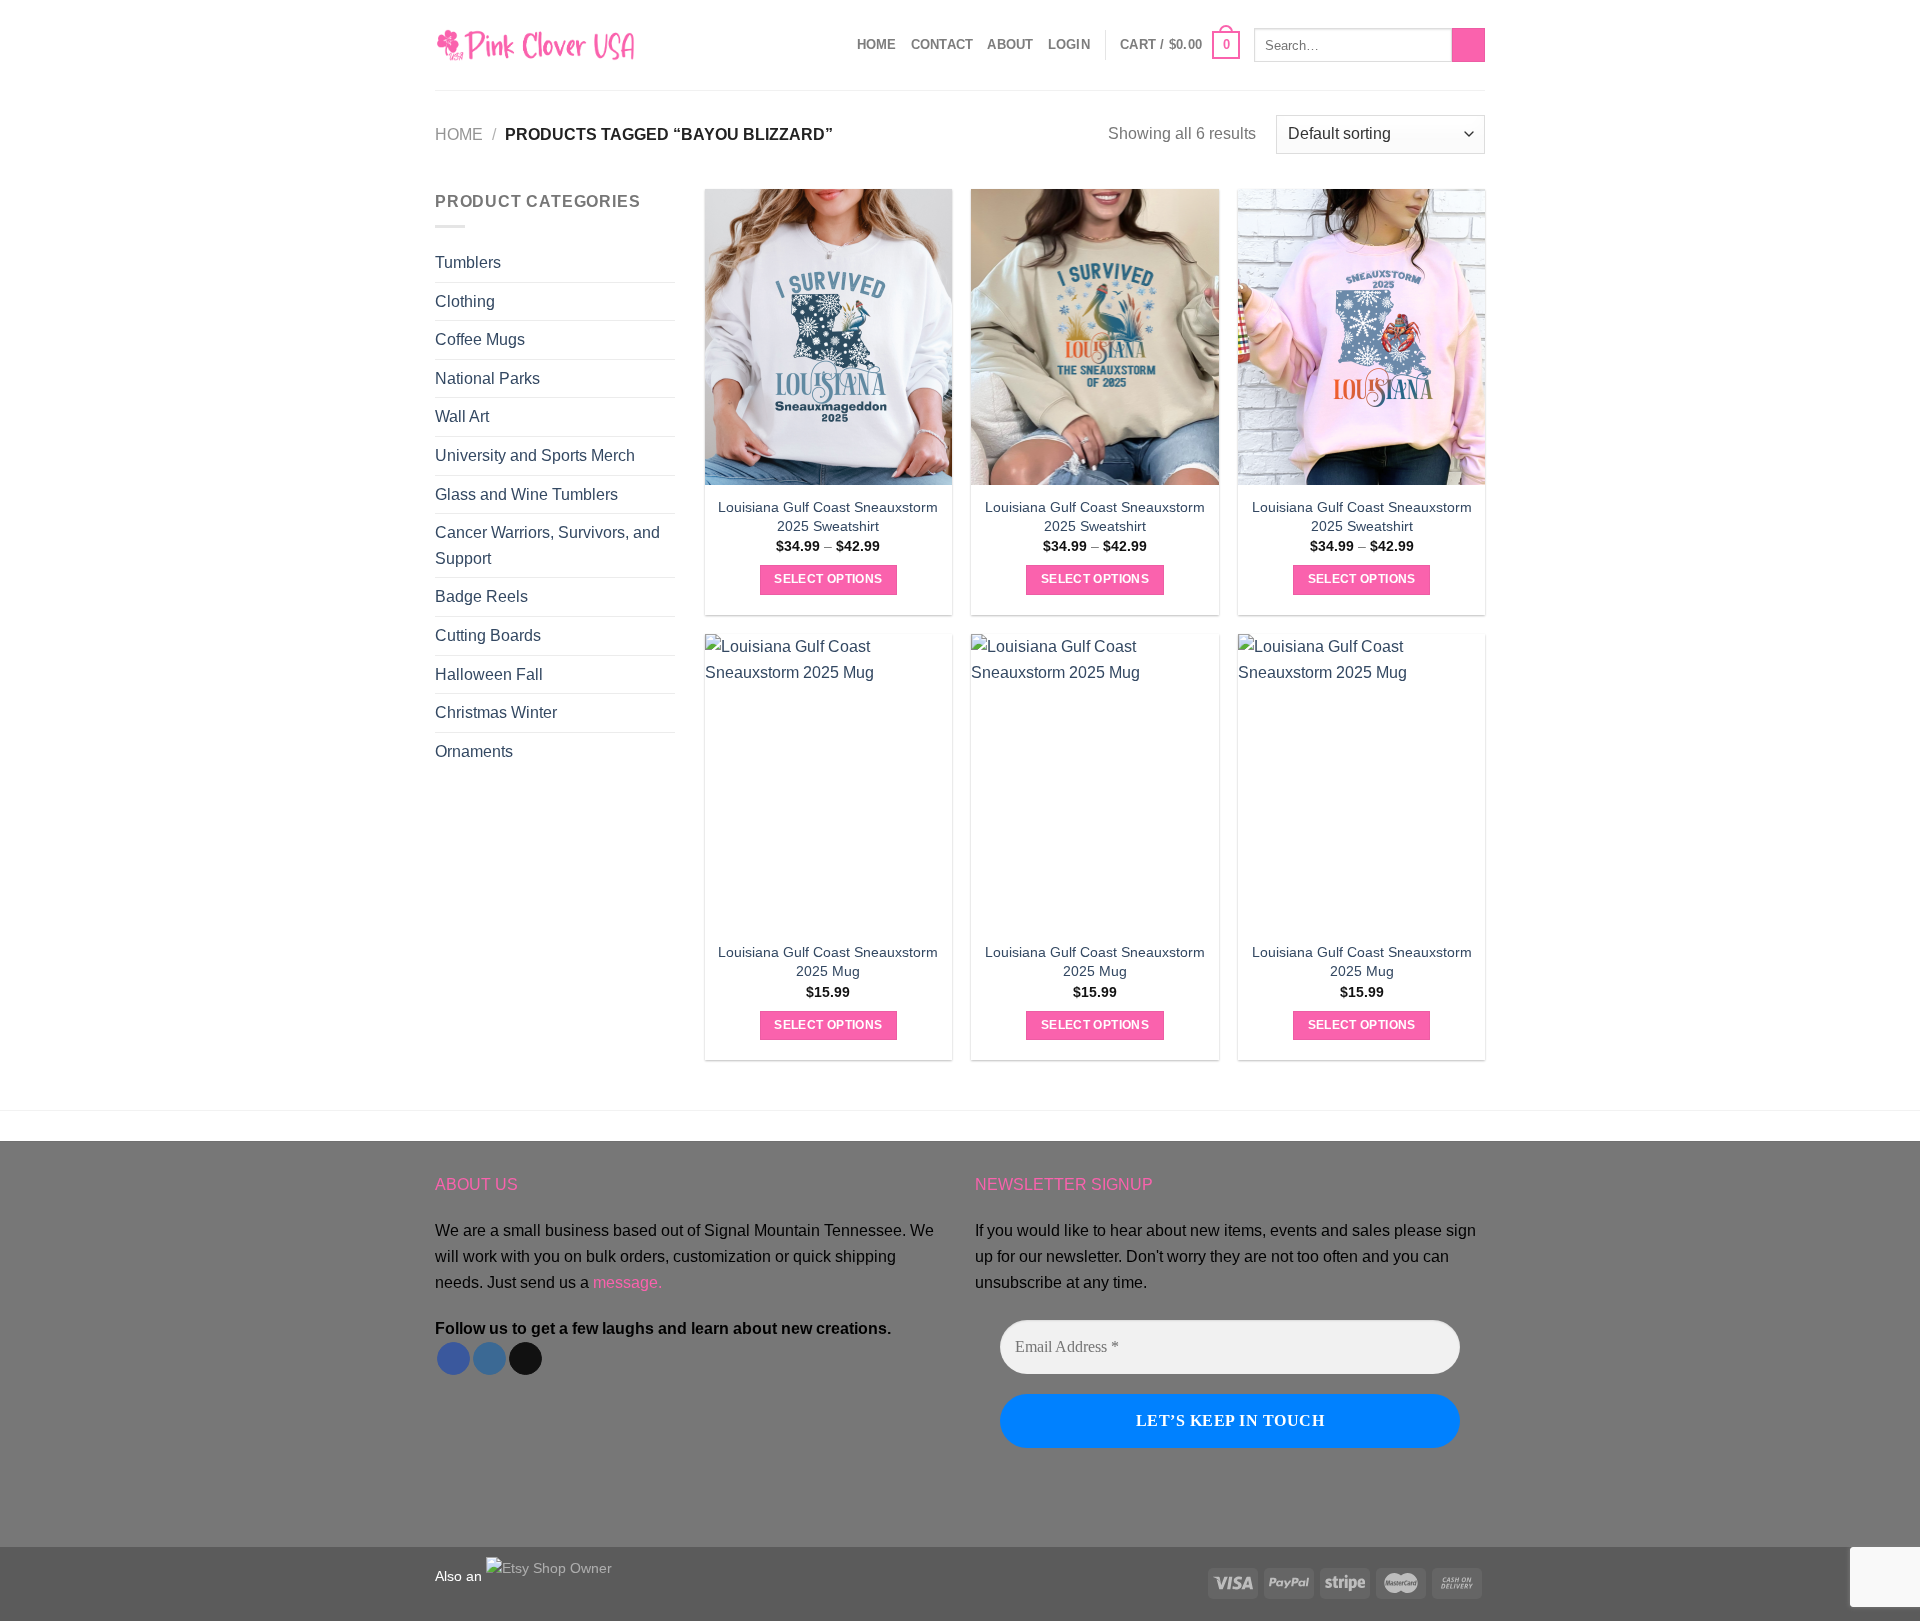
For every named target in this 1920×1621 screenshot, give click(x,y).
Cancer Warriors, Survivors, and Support (547, 545)
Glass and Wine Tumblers (526, 494)
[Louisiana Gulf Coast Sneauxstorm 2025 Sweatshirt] (828, 337)
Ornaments (474, 751)
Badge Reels (481, 596)
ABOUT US (476, 1184)
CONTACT (942, 44)
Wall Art (462, 416)
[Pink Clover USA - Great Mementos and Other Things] (535, 44)
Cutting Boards (488, 635)
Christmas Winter (496, 712)
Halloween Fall (489, 674)
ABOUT (1010, 44)
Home (877, 44)
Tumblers (468, 262)
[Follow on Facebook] (453, 1359)
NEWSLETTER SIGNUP (1064, 1184)
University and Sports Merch (535, 455)
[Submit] (1468, 45)
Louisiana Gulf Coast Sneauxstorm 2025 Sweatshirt (828, 516)
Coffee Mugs (480, 339)
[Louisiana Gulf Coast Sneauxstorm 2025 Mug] (828, 782)
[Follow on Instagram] (489, 1359)
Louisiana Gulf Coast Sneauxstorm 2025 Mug (828, 961)
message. (627, 1282)
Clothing (465, 301)
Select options (828, 579)
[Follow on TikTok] (525, 1359)
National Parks (487, 378)
